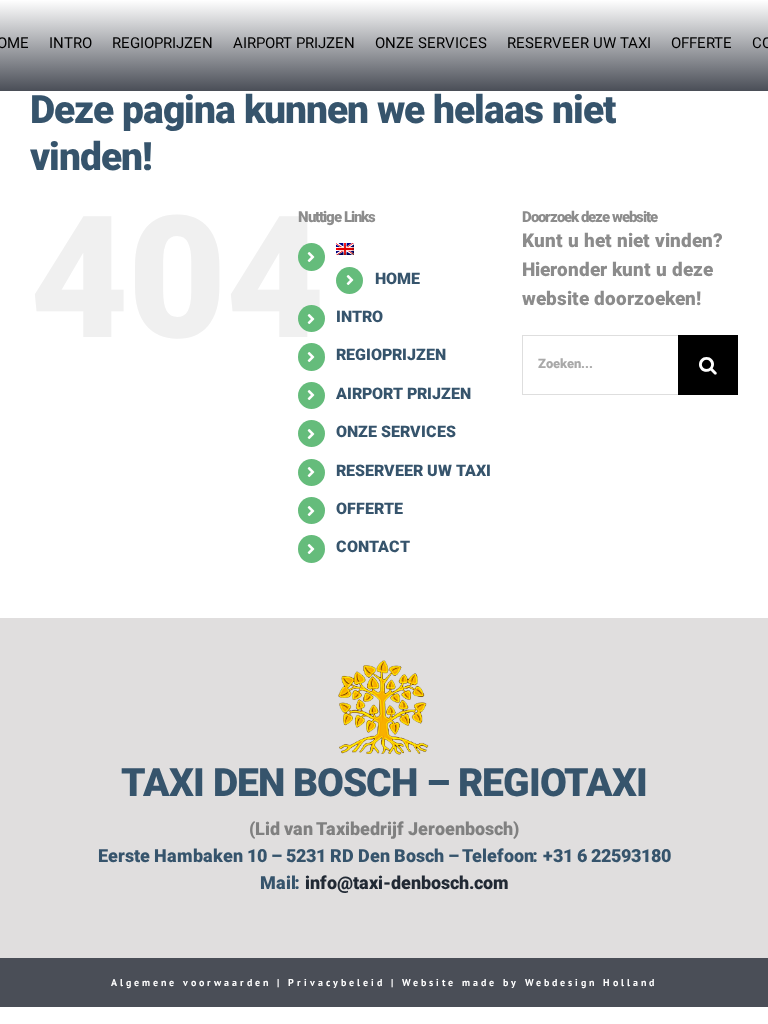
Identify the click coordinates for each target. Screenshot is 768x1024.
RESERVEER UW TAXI (413, 472)
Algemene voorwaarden (191, 982)
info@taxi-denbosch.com (407, 884)
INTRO (359, 318)
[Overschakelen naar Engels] (414, 249)
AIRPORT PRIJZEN (403, 395)
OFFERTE (369, 510)
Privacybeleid (333, 982)
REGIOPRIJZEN (391, 356)
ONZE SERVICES (396, 433)
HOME (397, 280)
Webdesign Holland (591, 982)
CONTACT (373, 548)
